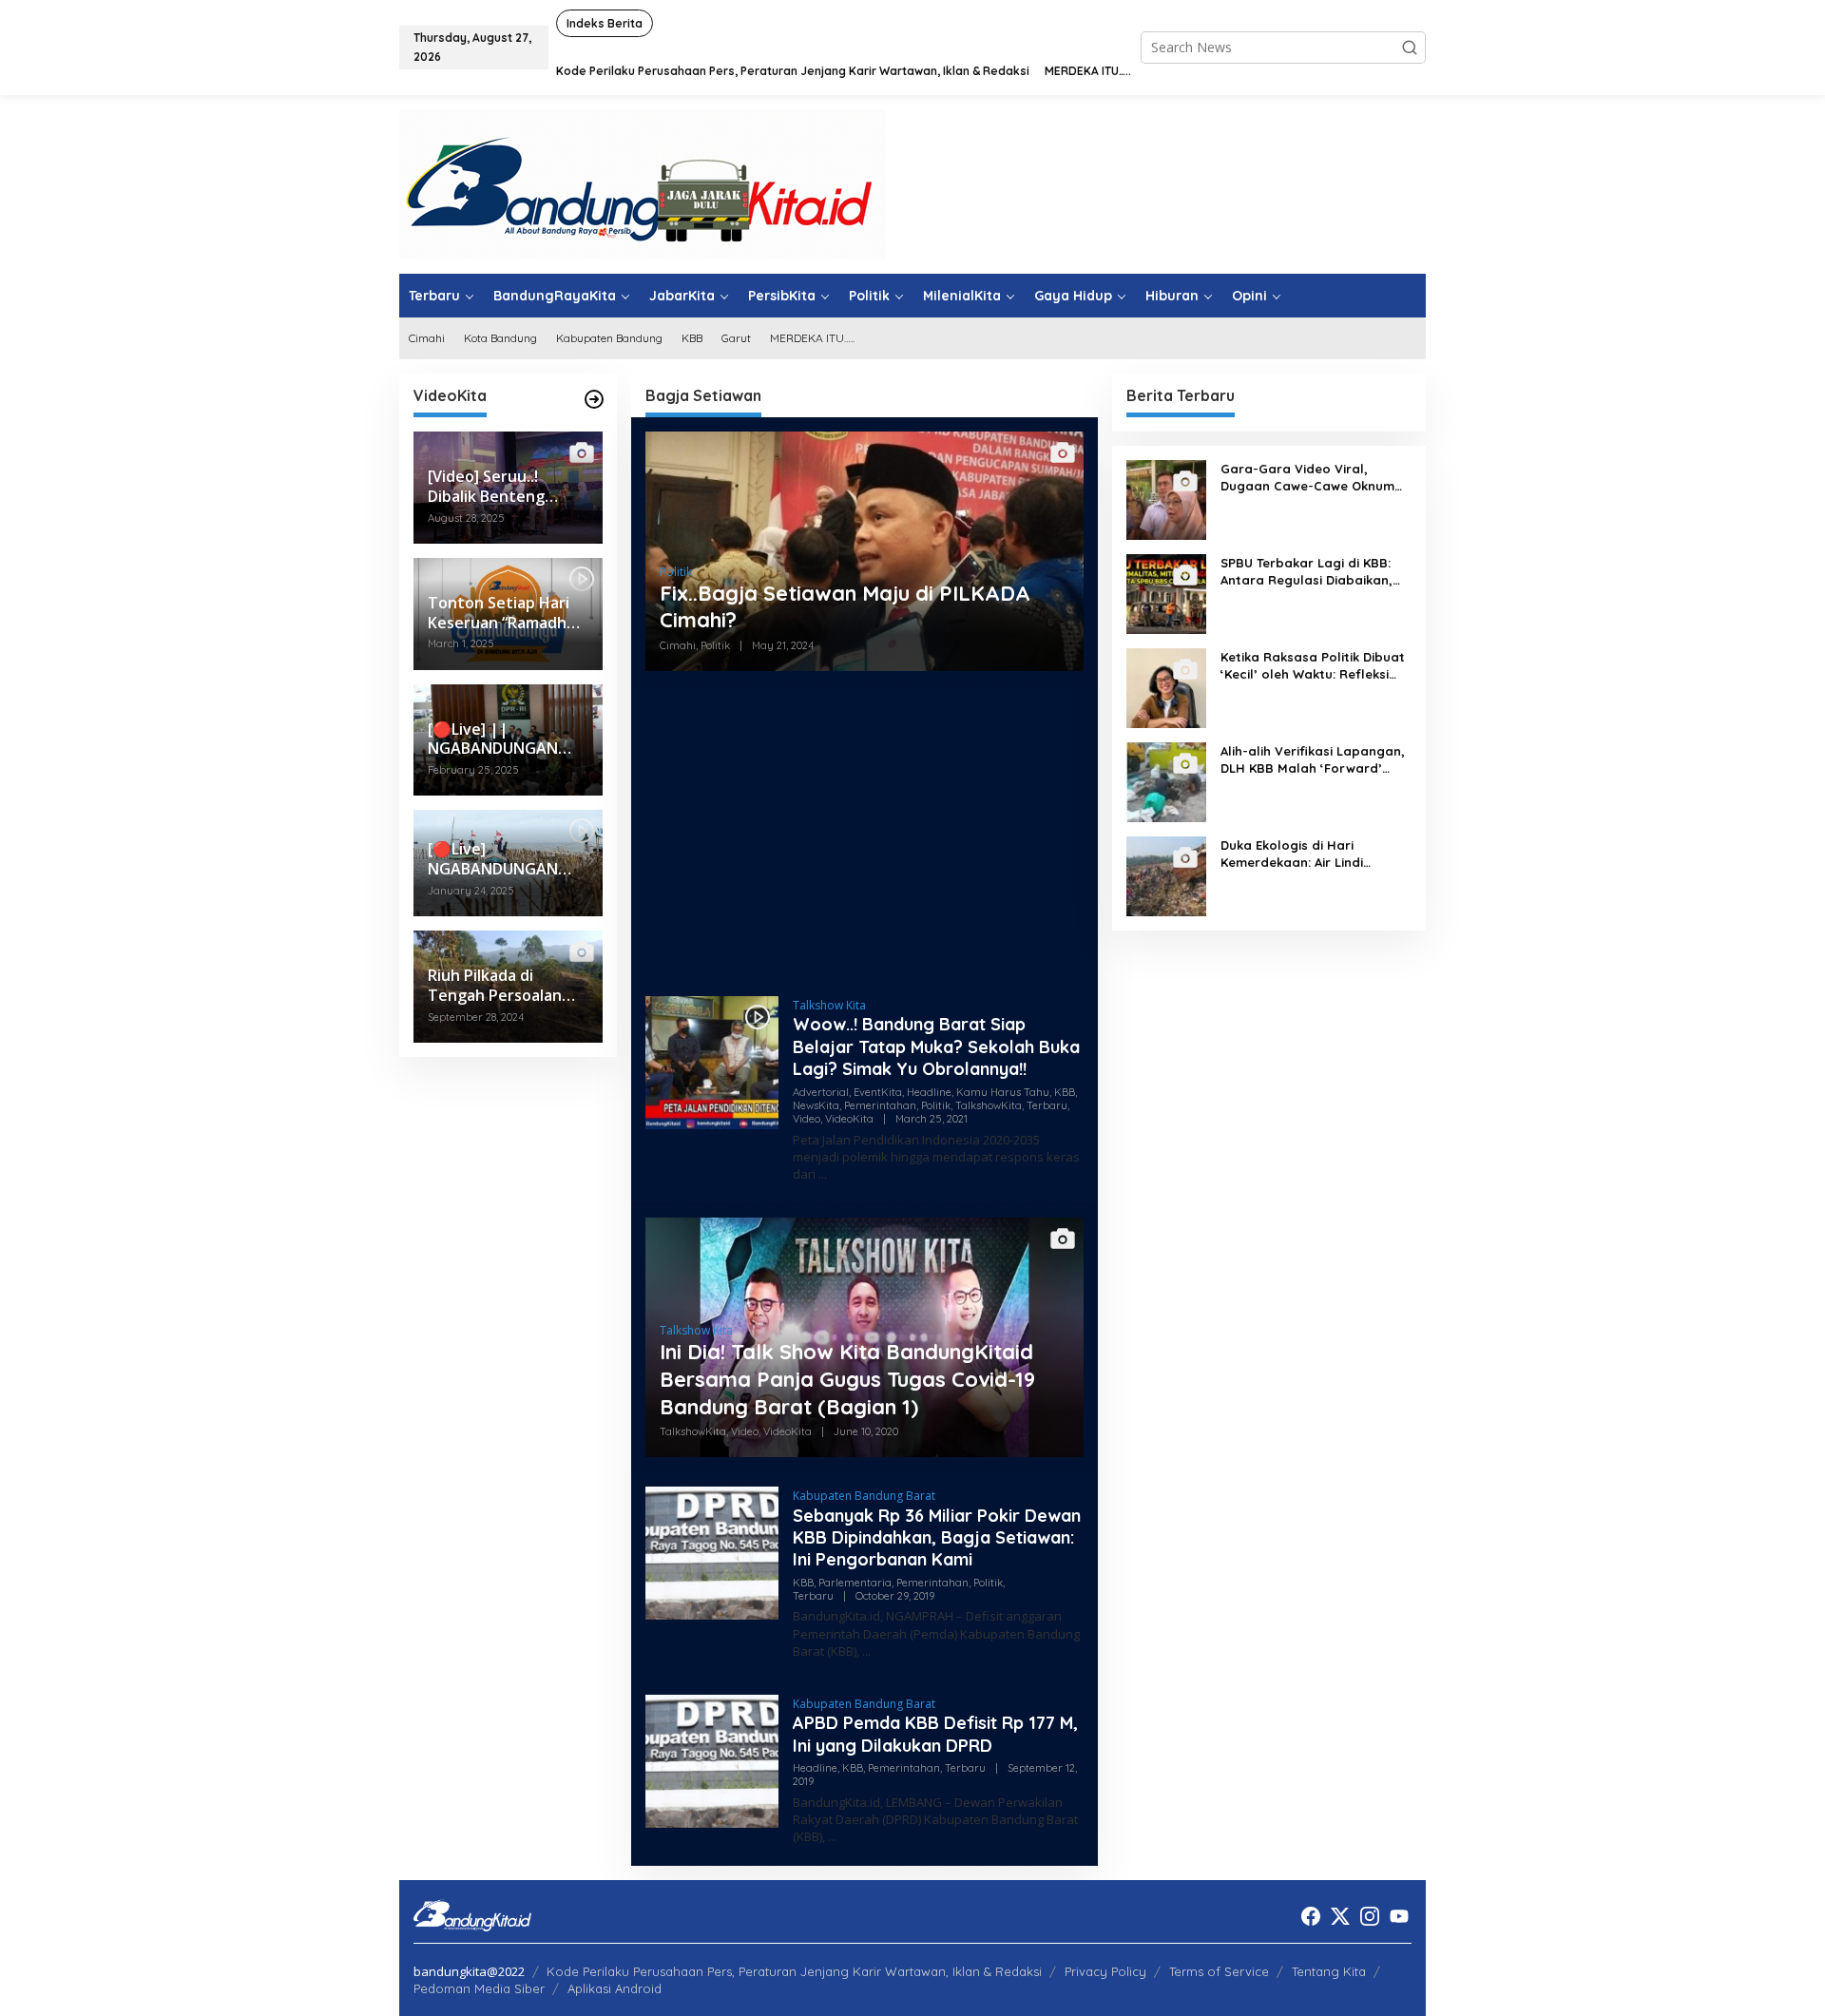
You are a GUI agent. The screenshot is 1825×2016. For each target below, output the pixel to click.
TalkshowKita (989, 1105)
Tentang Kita (1329, 1971)
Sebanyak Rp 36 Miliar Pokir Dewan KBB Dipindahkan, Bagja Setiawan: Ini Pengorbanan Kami (937, 1538)
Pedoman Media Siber (479, 1988)
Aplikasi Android (615, 1988)
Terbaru (1047, 1105)
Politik (676, 572)
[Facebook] (1311, 1916)
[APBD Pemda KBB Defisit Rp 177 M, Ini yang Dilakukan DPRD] (832, 1837)
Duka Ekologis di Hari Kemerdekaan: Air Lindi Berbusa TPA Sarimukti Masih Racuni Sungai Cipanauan (1311, 854)
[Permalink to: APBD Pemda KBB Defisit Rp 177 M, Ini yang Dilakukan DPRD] (712, 1760)
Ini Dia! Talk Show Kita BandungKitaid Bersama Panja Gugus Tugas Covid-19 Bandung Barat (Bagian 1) (847, 1379)
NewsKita (816, 1105)
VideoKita (849, 1119)
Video (807, 1119)
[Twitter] (1340, 1916)
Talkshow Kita (829, 1005)
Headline (929, 1092)
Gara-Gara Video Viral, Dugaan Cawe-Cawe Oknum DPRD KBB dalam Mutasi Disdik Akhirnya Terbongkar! (1307, 478)
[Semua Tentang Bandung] (643, 183)
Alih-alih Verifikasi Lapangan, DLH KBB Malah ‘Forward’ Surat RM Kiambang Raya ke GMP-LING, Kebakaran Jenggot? (1313, 760)
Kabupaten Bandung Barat (864, 1496)
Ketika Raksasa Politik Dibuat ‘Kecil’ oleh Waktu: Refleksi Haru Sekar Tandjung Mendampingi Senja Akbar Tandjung (1313, 666)
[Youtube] (1399, 1916)
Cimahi (678, 645)
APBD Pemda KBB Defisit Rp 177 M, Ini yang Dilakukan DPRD (935, 1734)
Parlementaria (855, 1583)
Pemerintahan (880, 1105)
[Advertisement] (864, 834)
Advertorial (821, 1092)
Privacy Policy (1105, 1971)
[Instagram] (1370, 1916)
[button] (1410, 48)
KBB (1065, 1092)
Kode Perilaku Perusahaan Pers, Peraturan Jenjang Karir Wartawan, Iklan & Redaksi (794, 1971)
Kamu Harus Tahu (1003, 1092)
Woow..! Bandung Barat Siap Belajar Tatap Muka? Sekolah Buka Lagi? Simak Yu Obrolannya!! (936, 1046)
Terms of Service (1219, 1971)
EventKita (878, 1092)
